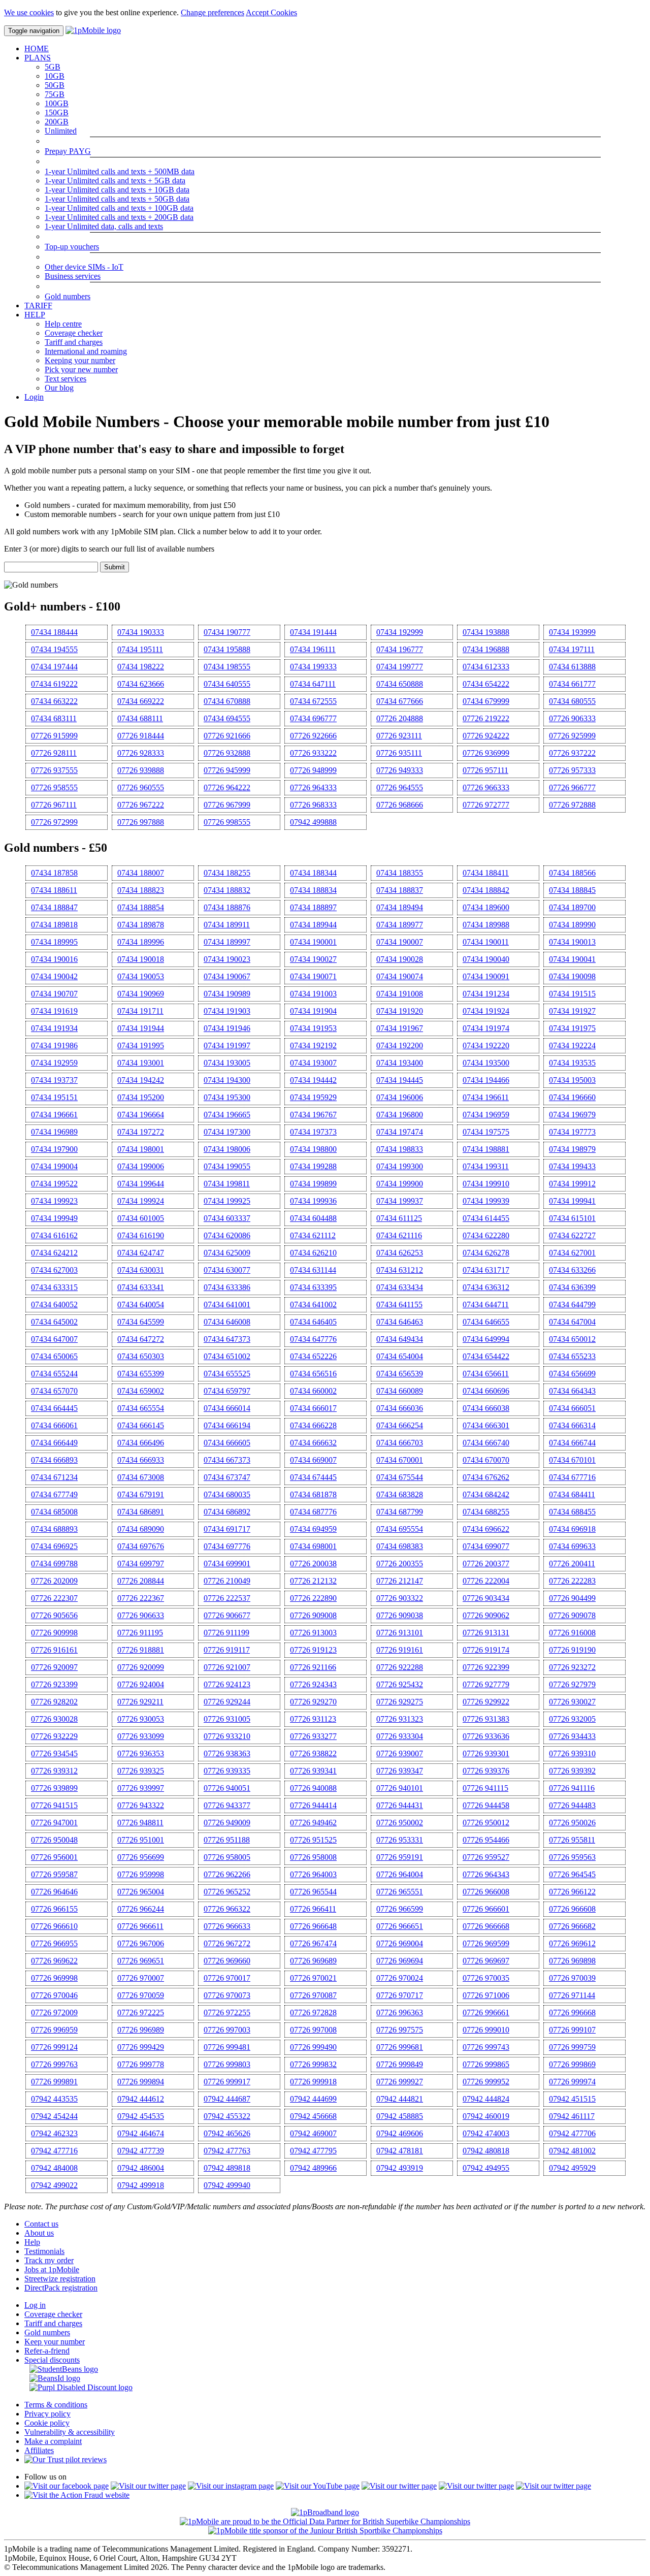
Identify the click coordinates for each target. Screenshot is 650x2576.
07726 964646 (54, 1892)
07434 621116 (399, 1235)
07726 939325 (141, 1771)
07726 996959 (54, 2030)
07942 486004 (141, 2168)
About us (39, 2233)
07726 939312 (54, 1771)
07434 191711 (140, 1011)
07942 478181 (400, 2151)
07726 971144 (572, 1995)
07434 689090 (141, 1529)
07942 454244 (54, 2116)
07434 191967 (400, 1028)
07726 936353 (141, 1753)
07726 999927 (400, 2082)
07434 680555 (572, 701)
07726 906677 (227, 1615)
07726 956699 (141, 1857)
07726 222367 (141, 1598)
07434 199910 (486, 1184)
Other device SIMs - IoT (84, 267)
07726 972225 (141, 2012)
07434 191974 (486, 1028)
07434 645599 (141, 1322)
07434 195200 (141, 1097)
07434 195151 (54, 1097)
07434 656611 (486, 1374)
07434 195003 (572, 1080)
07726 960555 (141, 787)
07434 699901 (227, 1564)
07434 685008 (54, 1512)
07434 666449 (54, 1443)
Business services (73, 276)
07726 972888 (572, 805)
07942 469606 (400, 2133)
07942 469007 (313, 2133)
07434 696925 (54, 1546)
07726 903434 (486, 1598)
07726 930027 (572, 1702)
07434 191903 (227, 1011)
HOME (37, 49)
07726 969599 (486, 1943)
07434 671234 (54, 1477)
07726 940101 (400, 1788)
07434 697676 (141, 1546)
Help (32, 2242)
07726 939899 (54, 1788)
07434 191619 (54, 1011)
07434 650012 (572, 1339)
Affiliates (39, 2450)
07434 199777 (400, 667)
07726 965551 (400, 1892)
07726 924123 (227, 1684)
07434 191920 (400, 1011)
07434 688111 (140, 718)
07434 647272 (141, 1339)
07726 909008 (313, 1615)
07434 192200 (400, 1045)
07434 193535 (572, 1063)
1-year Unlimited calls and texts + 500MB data (120, 171)
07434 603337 (227, 1218)
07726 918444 (141, 736)
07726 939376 (486, 1771)
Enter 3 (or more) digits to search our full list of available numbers (109, 549)
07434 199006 (141, 1166)
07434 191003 (313, 994)
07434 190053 (141, 976)
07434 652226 (313, 1356)
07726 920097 (54, 1667)
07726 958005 (227, 1857)
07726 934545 (54, 1753)
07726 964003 (313, 1874)
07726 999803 (227, 2064)
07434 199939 (486, 1201)
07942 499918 (141, 2185)
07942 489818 (227, 2168)
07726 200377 (486, 1564)
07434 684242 (486, 1494)
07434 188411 (486, 873)
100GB (57, 103)
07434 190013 (572, 942)
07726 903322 (400, 1598)
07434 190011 (486, 942)
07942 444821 (400, 2099)
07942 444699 (313, 2099)
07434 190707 (54, 994)
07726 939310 (572, 1753)
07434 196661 (54, 1115)
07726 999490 (313, 2047)
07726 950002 (400, 1823)
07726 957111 (485, 770)
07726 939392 (572, 1771)
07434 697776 (227, 1546)
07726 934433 (572, 1736)
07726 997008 (313, 2030)
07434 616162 (54, 1235)
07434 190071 (313, 976)
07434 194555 (54, 649)
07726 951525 (313, 1840)
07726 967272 (227, 1943)
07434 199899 (313, 1184)
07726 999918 (313, 2082)
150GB (57, 112)
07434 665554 (141, 1408)
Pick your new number (81, 369)
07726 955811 (572, 1840)
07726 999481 (227, 2047)
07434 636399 (572, 1287)
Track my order (49, 2260)
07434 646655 (486, 1322)
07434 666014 (227, 1408)
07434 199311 (486, 1166)
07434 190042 (54, 976)
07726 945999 (227, 770)
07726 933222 (313, 753)
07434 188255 (227, 873)
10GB (55, 76)
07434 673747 (227, 1477)
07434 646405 (313, 1322)
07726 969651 (141, 1961)
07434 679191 (141, 1494)
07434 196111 (313, 649)
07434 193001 (141, 1063)
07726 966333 (486, 787)
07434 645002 (54, 1322)
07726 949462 (313, 1823)
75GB (55, 94)
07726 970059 (141, 1995)
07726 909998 (54, 1633)
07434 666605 (227, 1443)
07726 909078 (572, 1615)
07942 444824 (486, 2099)
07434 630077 (227, 1270)
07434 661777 (572, 684)
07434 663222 (54, 701)
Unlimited (61, 131)
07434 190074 (400, 976)
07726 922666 (313, 736)
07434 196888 (486, 649)
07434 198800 (313, 1149)
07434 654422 (486, 1356)
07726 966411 (313, 1909)
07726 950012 (486, 1823)
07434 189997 (227, 942)
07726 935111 (399, 753)
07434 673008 (141, 1477)
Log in (35, 2305)
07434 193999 (572, 632)
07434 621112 (313, 1235)
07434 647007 (54, 1339)
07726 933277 (313, 1736)
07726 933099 (141, 1736)
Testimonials (44, 2251)
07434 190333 (141, 632)
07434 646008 (227, 1322)
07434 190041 (572, 959)
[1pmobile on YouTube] (318, 2486)
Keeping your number (80, 360)
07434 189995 (54, 942)
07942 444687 (227, 2099)
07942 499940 (227, 2185)
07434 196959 (486, 1115)
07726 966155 (54, 1909)
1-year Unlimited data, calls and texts (104, 226)
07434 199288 (313, 1166)
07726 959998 (141, 1874)
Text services (66, 379)
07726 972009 (54, 2012)
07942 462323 (54, 2133)
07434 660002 (313, 1391)
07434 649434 (400, 1339)
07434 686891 (141, 1512)
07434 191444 (313, 632)
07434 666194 (227, 1425)
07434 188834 (313, 890)
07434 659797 (227, 1391)
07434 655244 (54, 1374)
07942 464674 (141, 2133)
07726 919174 (486, 1650)
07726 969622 (54, 1961)
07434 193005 (227, 1063)
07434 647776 (313, 1339)
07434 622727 (572, 1235)
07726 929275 (400, 1702)
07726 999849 (400, 2064)
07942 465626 (227, 2133)
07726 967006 (141, 1943)
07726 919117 (227, 1650)
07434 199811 (227, 1184)
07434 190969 (141, 994)
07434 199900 (400, 1184)
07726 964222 (227, 787)
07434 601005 (141, 1218)
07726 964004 (400, 1874)
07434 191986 (54, 1045)
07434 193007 (313, 1063)
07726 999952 (486, 2082)
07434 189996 (141, 942)
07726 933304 (400, 1736)
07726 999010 (486, 2030)
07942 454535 (141, 2116)
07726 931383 (486, 1719)
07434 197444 (54, 667)
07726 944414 (313, 1805)
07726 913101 (400, 1633)
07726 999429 (141, 2047)
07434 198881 (486, 1149)
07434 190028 (400, 959)
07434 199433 (572, 1166)
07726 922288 (400, 1667)
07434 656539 (400, 1374)
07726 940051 (227, 1788)
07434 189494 (400, 907)
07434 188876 (227, 907)
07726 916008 (572, 1633)
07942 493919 (400, 2168)
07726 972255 (227, 2012)
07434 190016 (54, 959)
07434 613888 (572, 667)
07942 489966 (313, 2168)
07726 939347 (400, 1771)
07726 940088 (313, 1788)
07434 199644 (141, 1184)
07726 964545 (572, 1874)
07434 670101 (572, 1460)
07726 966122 (572, 1892)
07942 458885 (400, 2116)
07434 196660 (572, 1097)
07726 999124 (54, 2047)
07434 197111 (572, 649)
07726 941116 (572, 1788)
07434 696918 (572, 1529)
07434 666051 (572, 1408)
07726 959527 (486, 1857)
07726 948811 (140, 1823)
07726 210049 (227, 1581)
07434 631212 (400, 1270)
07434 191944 (141, 1028)
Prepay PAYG (68, 151)
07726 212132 (313, 1581)
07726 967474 (313, 1943)
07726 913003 (313, 1633)
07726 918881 (141, 1650)
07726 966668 (486, 1926)
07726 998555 (227, 822)
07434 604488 (313, 1218)
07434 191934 (54, 1028)
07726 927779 (486, 1684)
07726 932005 (572, 1719)
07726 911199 (226, 1633)
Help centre (63, 324)
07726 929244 (227, 1702)
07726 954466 (486, 1840)
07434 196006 (400, 1097)
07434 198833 (400, 1149)
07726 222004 (486, 1581)
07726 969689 (313, 1961)
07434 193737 (54, 1080)
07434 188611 (54, 890)
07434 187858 (54, 873)
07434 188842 (486, 890)
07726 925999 (572, 736)
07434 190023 (227, 959)
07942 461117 (572, 2116)
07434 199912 (572, 1184)
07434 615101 (572, 1218)
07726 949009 (227, 1823)
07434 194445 (400, 1080)
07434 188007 (141, 873)
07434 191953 (313, 1028)
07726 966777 (572, 787)
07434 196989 (54, 1132)
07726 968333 (313, 805)
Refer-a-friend (47, 2351)
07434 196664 (141, 1115)
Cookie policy (47, 2423)
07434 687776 (313, 1512)
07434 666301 (486, 1425)
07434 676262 (486, 1477)
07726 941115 (485, 1788)
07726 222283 (572, 1581)
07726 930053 (141, 1719)
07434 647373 (227, 1339)
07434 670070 (486, 1460)
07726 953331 (400, 1840)
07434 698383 (400, 1546)
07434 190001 (313, 942)
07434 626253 (400, 1253)
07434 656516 (313, 1374)
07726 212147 (400, 1581)
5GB (53, 67)
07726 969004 (400, 1943)
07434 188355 (400, 873)
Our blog (59, 388)
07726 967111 (54, 805)
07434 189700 (572, 907)
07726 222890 (313, 1598)
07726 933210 (227, 1736)
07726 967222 (141, 805)
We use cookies (29, 12)
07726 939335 (227, 1771)
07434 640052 (54, 1305)
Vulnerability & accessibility (70, 2432)
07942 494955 (486, 2168)
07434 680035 (227, 1494)
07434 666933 (141, 1460)
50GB (55, 85)
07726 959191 (400, 1857)
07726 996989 (141, 2030)
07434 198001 (141, 1149)
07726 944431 (400, 1805)
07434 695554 (400, 1529)
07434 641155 (399, 1305)
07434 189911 (227, 925)
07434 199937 (400, 1201)
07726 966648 (313, 1926)
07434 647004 (572, 1322)
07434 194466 (486, 1080)
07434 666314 (572, 1425)
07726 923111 (399, 736)
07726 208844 (141, 1581)
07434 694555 (227, 718)
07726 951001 (141, 1840)
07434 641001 (227, 1305)
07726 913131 (486, 1633)
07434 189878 (141, 925)
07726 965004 (141, 1892)
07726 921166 (313, 1667)
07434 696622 (486, 1529)
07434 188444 (54, 632)
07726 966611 (140, 1926)
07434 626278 (486, 1253)
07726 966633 (227, 1926)
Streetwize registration (60, 2279)
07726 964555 (400, 787)
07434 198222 (141, 667)
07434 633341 (141, 1287)
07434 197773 (572, 1132)
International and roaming (86, 351)
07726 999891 (54, 2082)
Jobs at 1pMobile (52, 2269)
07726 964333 (313, 787)
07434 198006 (227, 1149)
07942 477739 (141, 2151)
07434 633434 (400, 1287)
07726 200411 (572, 1564)
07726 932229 (54, 1736)
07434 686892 (227, 1512)
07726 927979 (572, 1684)
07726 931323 (400, 1719)
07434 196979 (572, 1115)
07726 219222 (486, 718)
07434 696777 (313, 718)
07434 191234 (486, 994)
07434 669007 (313, 1460)
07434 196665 (227, 1115)
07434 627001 (572, 1253)
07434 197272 (141, 1132)
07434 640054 (141, 1305)
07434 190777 (227, 632)
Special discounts (52, 2360)
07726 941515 (54, 1805)
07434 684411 (572, 1494)
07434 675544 (400, 1477)
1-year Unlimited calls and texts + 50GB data (117, 199)
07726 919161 (400, 1650)
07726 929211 (140, 1702)
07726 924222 (486, 736)
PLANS (38, 58)
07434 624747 (141, 1253)
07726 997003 (227, 2030)
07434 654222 (486, 684)
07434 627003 (54, 1270)
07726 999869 (572, 2064)
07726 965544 (313, 1892)
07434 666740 (486, 1443)
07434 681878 (313, 1494)
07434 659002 (141, 1391)
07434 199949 (54, 1218)
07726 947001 (54, 1823)
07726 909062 (486, 1615)
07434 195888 (227, 649)
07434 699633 (572, 1546)
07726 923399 (54, 1684)
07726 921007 (227, 1667)
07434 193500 (486, 1063)
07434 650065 (54, 1356)
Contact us (41, 2224)
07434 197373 (313, 1132)
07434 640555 (227, 684)
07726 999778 (141, 2064)
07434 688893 (54, 1529)
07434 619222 (54, 684)
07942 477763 (227, 2151)
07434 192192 (313, 1045)
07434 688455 (572, 1512)
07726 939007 (400, 1753)
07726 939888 (141, 770)
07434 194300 (227, 1080)
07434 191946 (227, 1028)
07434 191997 (227, 1045)
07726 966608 (572, 1909)
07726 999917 (227, 2082)
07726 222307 (54, 1598)
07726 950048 (54, 1840)
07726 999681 (400, 2047)
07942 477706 (572, 2133)
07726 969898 (572, 1961)
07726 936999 (486, 753)
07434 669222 (141, 701)
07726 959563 (572, 1857)
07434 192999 (400, 632)
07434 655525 (227, 1374)
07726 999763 (54, 2064)
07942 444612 (141, 2099)
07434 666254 (400, 1425)
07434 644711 (486, 1305)
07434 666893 (54, 1460)
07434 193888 (486, 632)
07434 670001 (400, 1460)
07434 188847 (54, 907)
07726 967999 (227, 805)
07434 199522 (54, 1184)
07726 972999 (54, 822)
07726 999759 (572, 2047)
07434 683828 (400, 1494)
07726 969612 (572, 1943)
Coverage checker (74, 333)
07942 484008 (54, 2168)
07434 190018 (141, 959)
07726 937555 (54, 770)
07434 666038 (486, 1408)
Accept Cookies (271, 12)
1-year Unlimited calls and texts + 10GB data (117, 190)
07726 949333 (400, 770)
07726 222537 (227, 1598)
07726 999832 (313, 2064)
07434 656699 (572, 1374)
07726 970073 (227, 1995)
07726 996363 (400, 2012)
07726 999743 (486, 2047)
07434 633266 (572, 1270)
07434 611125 (399, 1218)
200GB (57, 122)
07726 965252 (227, 1892)
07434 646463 (400, 1322)
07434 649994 (486, 1339)
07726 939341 (313, 1771)
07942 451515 (572, 2099)
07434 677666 (400, 701)
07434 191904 (313, 1011)
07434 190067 (227, 976)
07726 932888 (227, 753)
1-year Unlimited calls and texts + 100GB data (119, 208)
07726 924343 (313, 1684)
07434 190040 (486, 959)
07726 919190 (572, 1650)
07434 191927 (572, 1011)
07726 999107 (572, 2030)
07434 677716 (572, 1477)
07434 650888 (400, 684)
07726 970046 (54, 1995)
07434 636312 (486, 1287)
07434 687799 (400, 1512)
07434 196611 (486, 1097)
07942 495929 (572, 2168)
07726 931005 (227, 1719)
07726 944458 (486, 1805)
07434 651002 (227, 1356)
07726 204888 (400, 718)
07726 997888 (141, 822)
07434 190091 (486, 976)
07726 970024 (400, 1978)
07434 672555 (313, 701)
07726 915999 (54, 736)
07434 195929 (313, 1097)
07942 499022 (54, 2185)
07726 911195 (140, 1633)
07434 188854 (141, 907)
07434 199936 (313, 1201)
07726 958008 (313, 1857)
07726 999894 (141, 2082)
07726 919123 (313, 1650)
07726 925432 (400, 1684)
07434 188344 (313, 873)
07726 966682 (572, 1926)
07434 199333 (313, 667)
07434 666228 (313, 1425)
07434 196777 (400, 649)
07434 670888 (227, 701)
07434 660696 (486, 1391)
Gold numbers (68, 296)
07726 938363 (227, 1753)
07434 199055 (227, 1166)
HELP (35, 315)
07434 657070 (54, 1391)
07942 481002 (572, 2151)
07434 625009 (227, 1253)
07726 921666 (227, 736)
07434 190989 (227, 994)
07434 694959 (313, 1529)
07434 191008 (400, 994)
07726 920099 (141, 1667)
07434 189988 (486, 925)
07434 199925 (227, 1201)
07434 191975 (572, 1028)
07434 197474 (400, 1132)
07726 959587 (54, 1874)
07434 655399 (141, 1374)
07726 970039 (572, 1978)
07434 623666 (141, 684)
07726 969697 (486, 1961)
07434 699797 (141, 1564)
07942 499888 (313, 822)
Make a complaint (53, 2441)
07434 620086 (227, 1235)
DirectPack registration (61, 2288)
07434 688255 (486, 1512)
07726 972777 (486, 805)
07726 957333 (572, 770)
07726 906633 (141, 1615)
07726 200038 (313, 1564)
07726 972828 (313, 2012)
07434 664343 (572, 1391)
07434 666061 (54, 1425)
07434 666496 (141, 1443)
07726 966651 (400, 1926)
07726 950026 (572, 1823)
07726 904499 (572, 1598)
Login (34, 397)
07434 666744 (572, 1443)
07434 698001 (313, 1546)
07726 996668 (572, 2012)
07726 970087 (313, 1995)
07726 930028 (54, 1719)
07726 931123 (313, 1719)
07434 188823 (141, 890)
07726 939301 (486, 1753)
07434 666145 (141, 1425)
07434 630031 (141, 1270)
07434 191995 (141, 1045)
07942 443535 (54, 2099)
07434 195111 (140, 649)
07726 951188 (227, 1840)
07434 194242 (141, 1080)
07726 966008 (486, 1892)
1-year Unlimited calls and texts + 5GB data (115, 181)
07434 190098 (572, 976)
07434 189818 (54, 925)
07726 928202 (54, 1702)
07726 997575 (400, 2030)
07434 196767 (313, 1115)
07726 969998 (54, 1978)
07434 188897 (313, 907)
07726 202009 (54, 1581)
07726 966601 (486, 1909)
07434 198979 (572, 1149)
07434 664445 (54, 1408)
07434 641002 (313, 1305)
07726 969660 (227, 1961)
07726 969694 (400, 1961)
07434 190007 (400, 942)
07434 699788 (54, 1564)
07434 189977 (400, 925)
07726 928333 (141, 753)
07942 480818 (486, 2151)
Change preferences (213, 12)
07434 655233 (572, 1356)
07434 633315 (54, 1287)
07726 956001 (54, 1857)
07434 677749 (54, 1494)
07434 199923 (54, 1201)
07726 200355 (400, 1564)
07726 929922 (486, 1702)
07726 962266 (227, 1874)
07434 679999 (486, 701)
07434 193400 (400, 1063)
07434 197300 (227, 1132)
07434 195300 (227, 1097)
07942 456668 (313, 2116)
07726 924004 (141, 1684)
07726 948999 (313, 770)
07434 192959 (54, 1063)
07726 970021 (313, 1978)
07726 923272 (572, 1667)
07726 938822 (313, 1753)
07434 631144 (313, 1270)
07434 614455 (486, 1218)
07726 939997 (141, 1788)
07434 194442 (313, 1080)
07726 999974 (572, 2082)
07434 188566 (572, 873)
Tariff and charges (74, 342)
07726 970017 (227, 1978)
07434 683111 (54, 718)
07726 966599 (400, 1909)
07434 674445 (313, 1477)
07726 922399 (486, 1667)
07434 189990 (572, 925)
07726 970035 (486, 1978)
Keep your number (55, 2342)
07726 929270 (313, 1702)
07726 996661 (486, 2012)
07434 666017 (313, 1408)
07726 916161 (54, 1650)
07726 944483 (572, 1805)
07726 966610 (54, 1926)
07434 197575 (486, 1132)
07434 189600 (486, 907)
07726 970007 (141, 1978)
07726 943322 (141, 1805)
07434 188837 (400, 890)
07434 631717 (486, 1270)
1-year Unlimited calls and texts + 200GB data (119, 217)
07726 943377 (227, 1805)
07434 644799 (572, 1305)
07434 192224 (572, 1045)
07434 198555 (227, 667)
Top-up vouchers (72, 247)
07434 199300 (400, 1166)
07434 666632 (313, 1443)
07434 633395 (313, 1287)
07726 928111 (54, 753)
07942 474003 (486, 2133)
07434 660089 (400, 1391)
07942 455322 (227, 2116)
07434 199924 (141, 1201)
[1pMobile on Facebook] (67, 2486)
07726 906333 (572, 718)
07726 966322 (227, 1909)
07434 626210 (313, 1253)
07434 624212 (54, 1253)
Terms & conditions (56, 2405)
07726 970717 (400, 1995)
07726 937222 (572, 753)
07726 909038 (400, 1615)
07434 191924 (486, 1011)
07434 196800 (400, 1115)
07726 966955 (54, 1943)
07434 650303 (141, 1356)
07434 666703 (400, 1443)
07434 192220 (486, 1045)
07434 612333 (486, 667)
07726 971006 (486, 1995)
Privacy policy (47, 2414)
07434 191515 (572, 994)
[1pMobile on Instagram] (231, 2486)
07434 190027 (313, 959)
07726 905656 (54, 1615)
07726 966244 (141, 1909)
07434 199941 (572, 1201)
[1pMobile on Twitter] (148, 2486)
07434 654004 (400, 1356)
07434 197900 (54, 1149)
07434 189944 (313, 925)
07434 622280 (486, 1235)
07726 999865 (486, 2064)
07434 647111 (313, 684)
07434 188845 (572, 890)
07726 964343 (486, 1874)
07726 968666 (400, 805)
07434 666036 (400, 1408)
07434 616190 (141, 1235)
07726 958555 (54, 787)
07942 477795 (313, 2151)
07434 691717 (227, 1529)
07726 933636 (486, 1736)
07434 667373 (227, 1460)
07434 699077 (486, 1546)
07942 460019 (486, 2116)
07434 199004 (54, 1166)
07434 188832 (227, 890)
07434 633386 (227, 1287)
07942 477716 (54, 2151)
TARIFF (38, 305)
